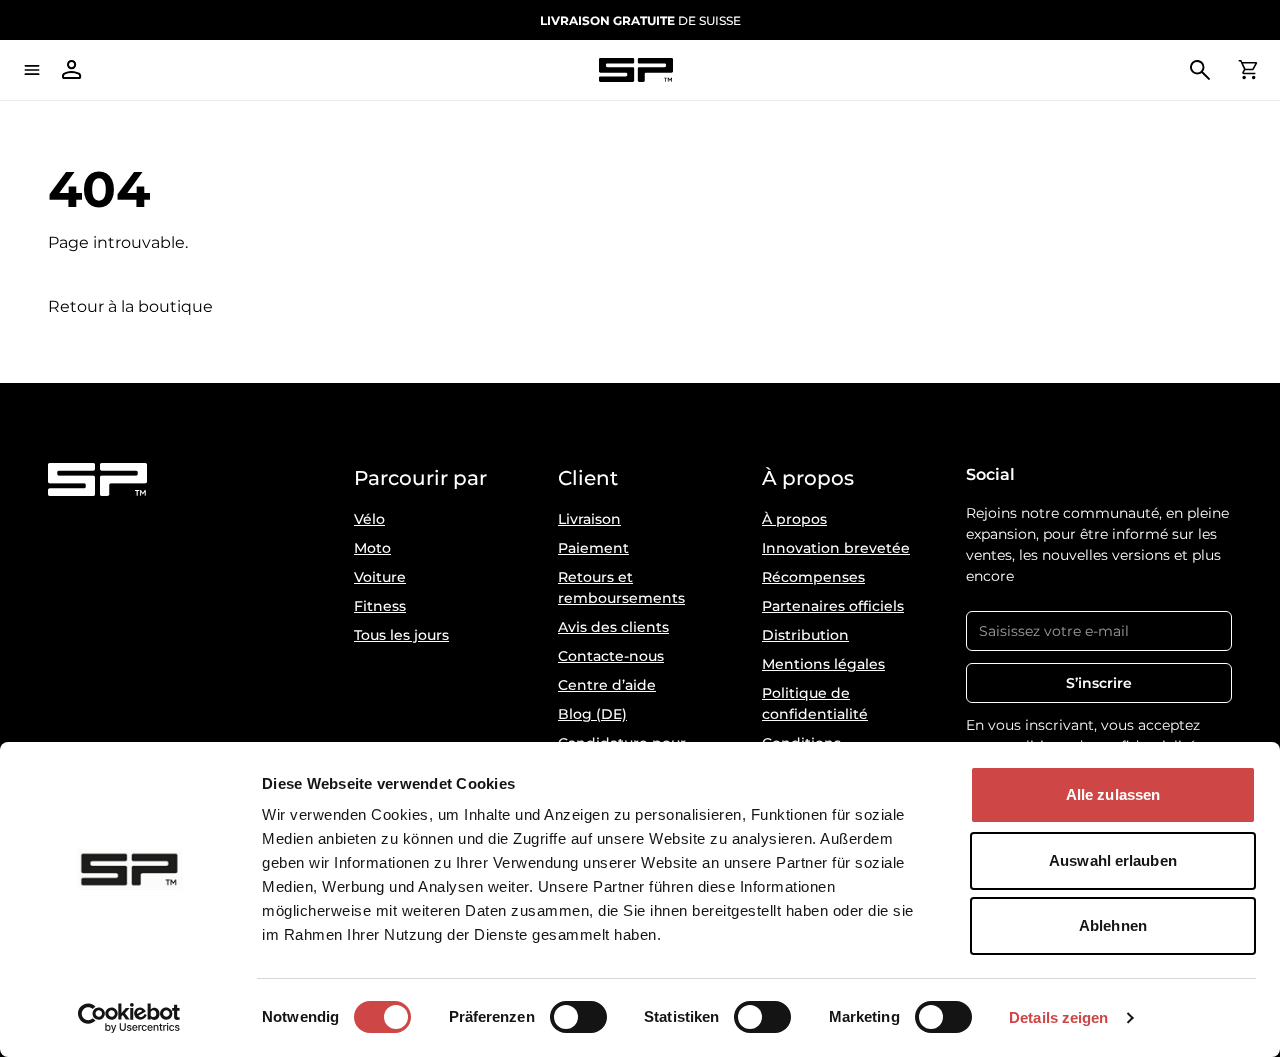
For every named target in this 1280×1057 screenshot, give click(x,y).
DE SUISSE (640, 20)
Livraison (589, 519)
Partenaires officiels (833, 606)
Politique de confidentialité (815, 703)
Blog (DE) (592, 714)
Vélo (369, 519)
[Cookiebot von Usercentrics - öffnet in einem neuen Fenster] (129, 1018)
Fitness (380, 606)
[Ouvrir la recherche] (1200, 70)
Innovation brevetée (836, 548)
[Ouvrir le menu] (32, 70)
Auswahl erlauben (1113, 860)
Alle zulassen (1113, 794)
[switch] (578, 1017)
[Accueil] (636, 70)
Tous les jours (401, 635)
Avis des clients (613, 627)
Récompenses (813, 577)
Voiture (380, 577)
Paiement (593, 548)
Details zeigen (1058, 1017)
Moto (372, 548)
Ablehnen (1113, 925)
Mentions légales (823, 664)
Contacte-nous (611, 656)
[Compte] (72, 70)
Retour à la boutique (130, 306)
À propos (794, 519)
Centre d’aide (607, 685)
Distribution (805, 635)
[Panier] (1248, 70)
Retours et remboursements (621, 587)
